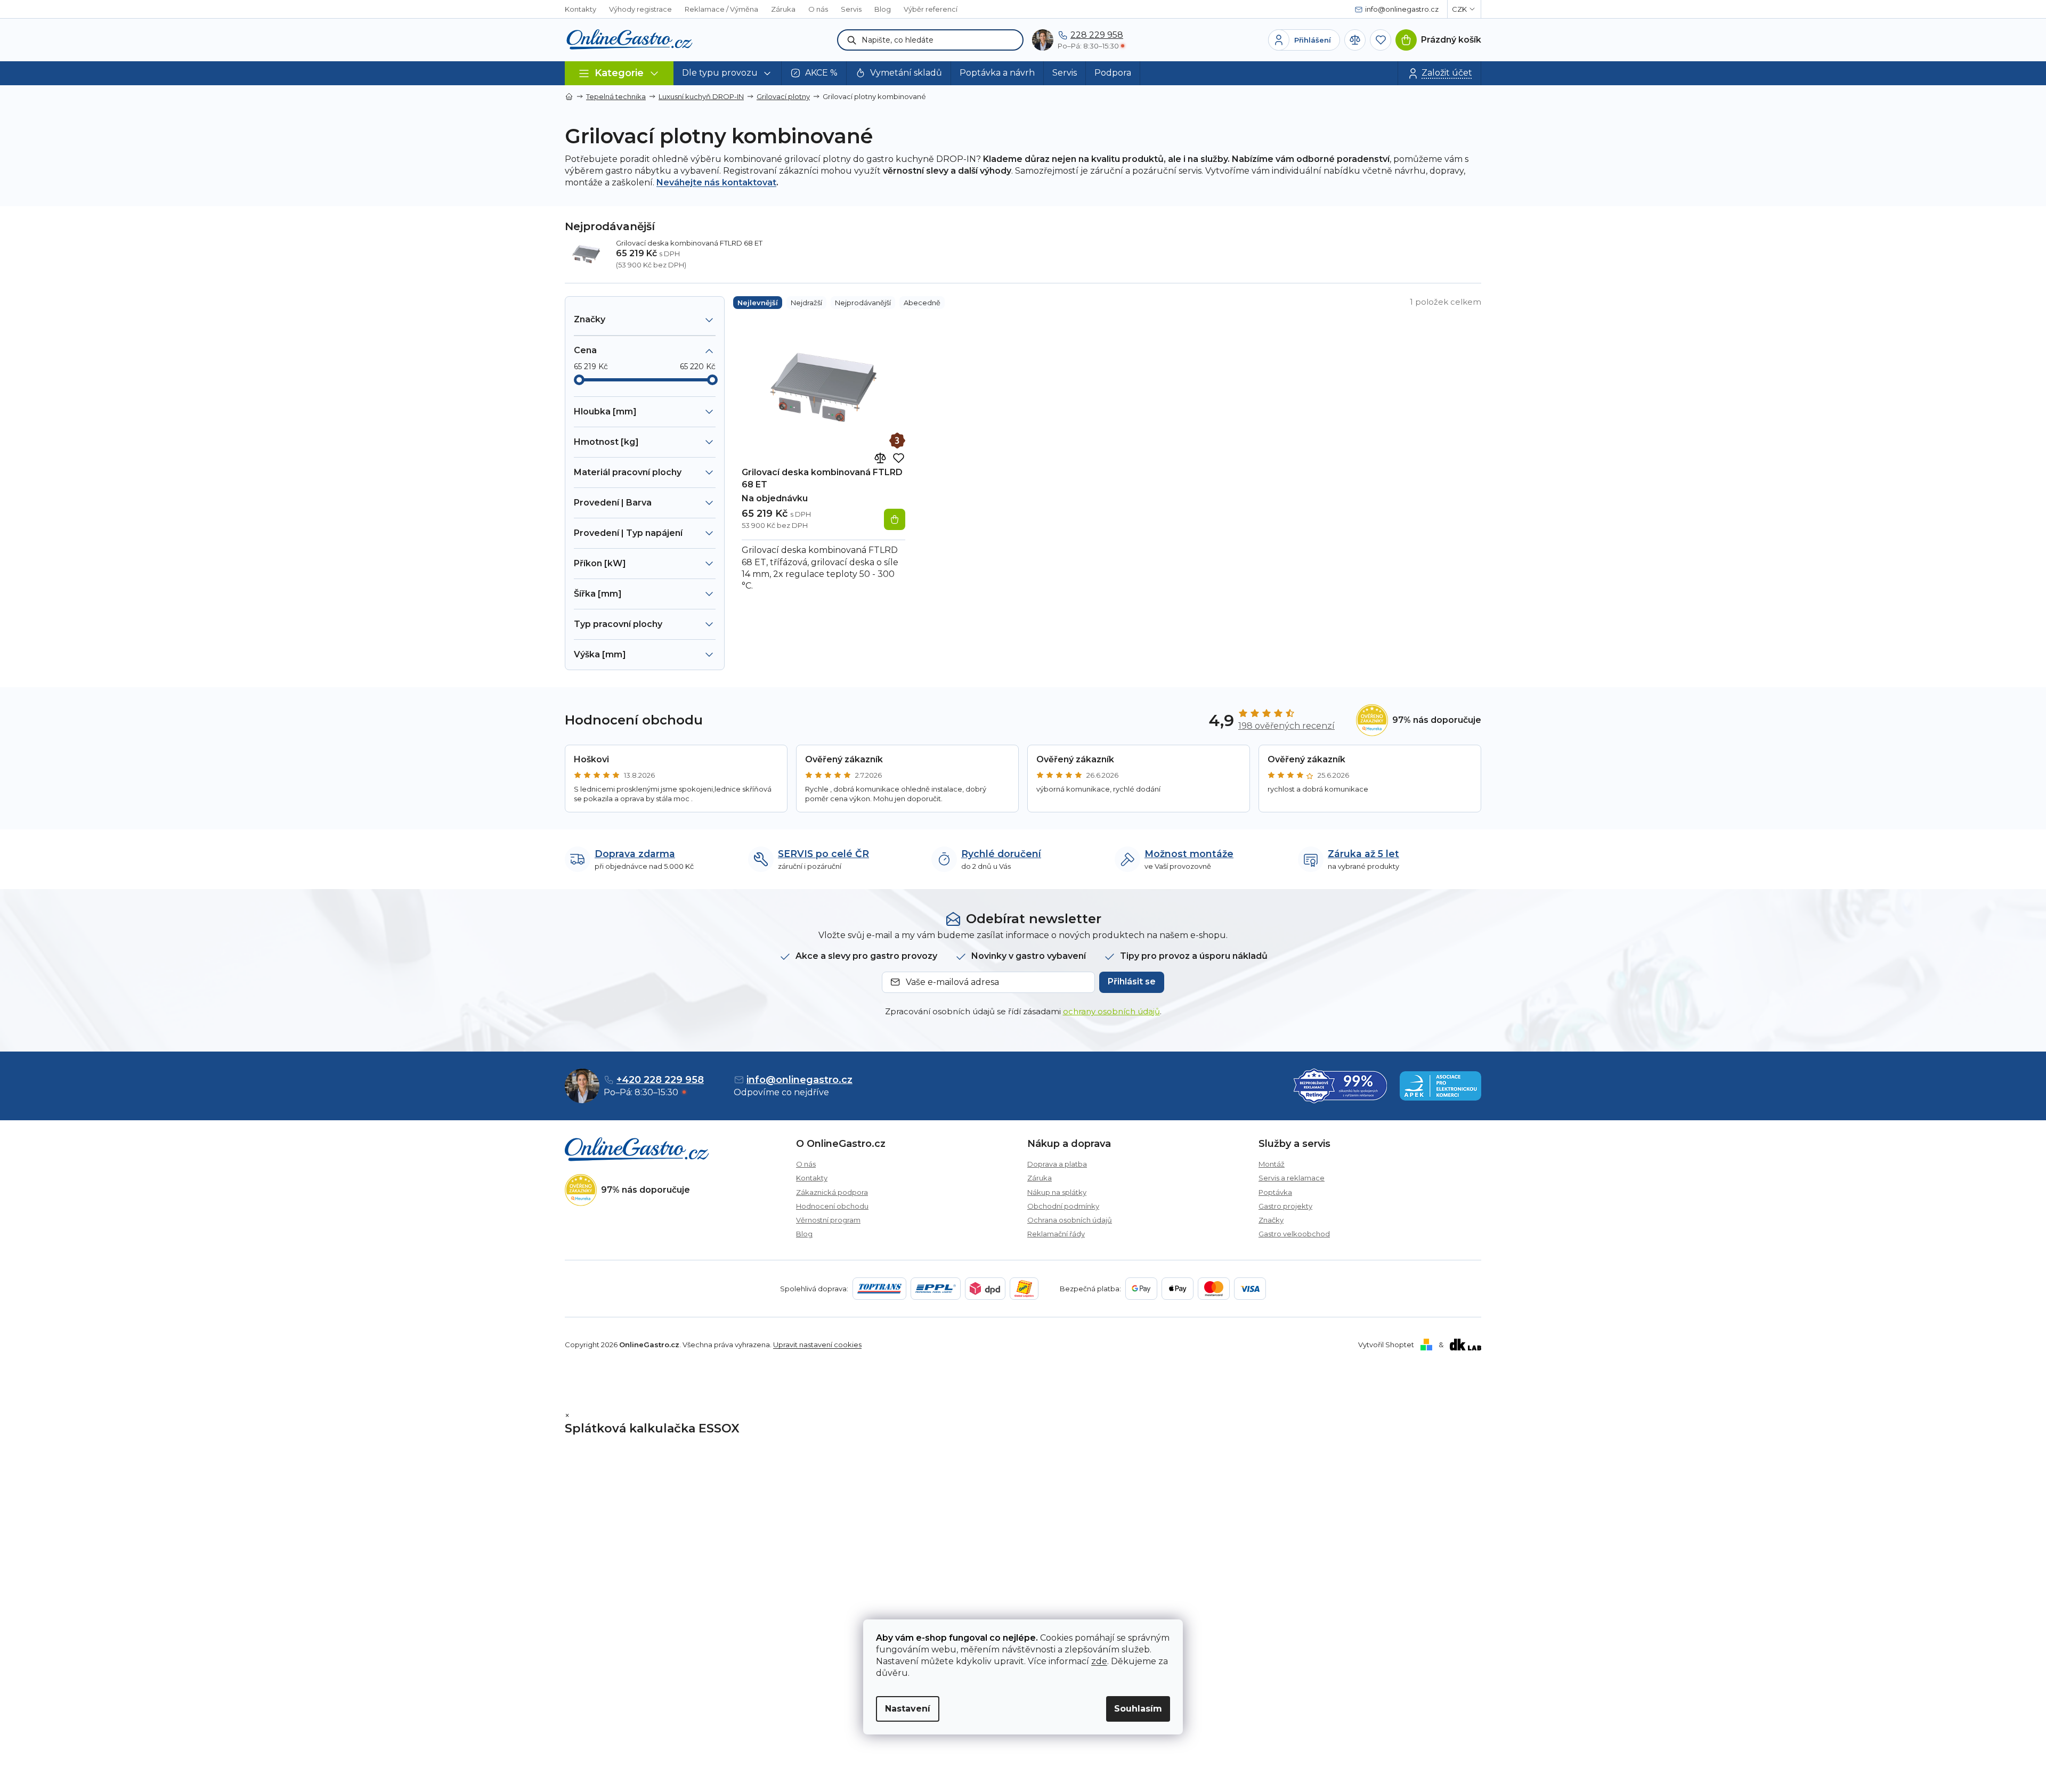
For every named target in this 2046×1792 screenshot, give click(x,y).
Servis (851, 9)
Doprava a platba (1057, 1164)
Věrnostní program (828, 1220)
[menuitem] (728, 73)
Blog (883, 9)
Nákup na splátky (1057, 1192)
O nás (818, 9)
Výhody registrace (640, 9)
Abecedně (922, 303)
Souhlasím (1138, 1709)
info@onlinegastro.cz (799, 1080)
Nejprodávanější (863, 303)
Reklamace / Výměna (721, 9)
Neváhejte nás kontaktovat (716, 182)
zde (1099, 1661)
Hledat (852, 40)
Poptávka (1275, 1192)
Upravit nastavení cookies (817, 1345)
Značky (1271, 1220)
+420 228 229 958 (660, 1080)
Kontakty (580, 9)
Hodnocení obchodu (832, 1206)
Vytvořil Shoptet (1386, 1345)
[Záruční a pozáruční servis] (897, 441)
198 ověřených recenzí (1286, 726)
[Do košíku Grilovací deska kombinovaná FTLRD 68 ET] (895, 519)
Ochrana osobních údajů (1070, 1220)
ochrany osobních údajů (1111, 1011)
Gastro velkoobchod (1294, 1234)
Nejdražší (806, 303)
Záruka (783, 9)
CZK (1459, 9)
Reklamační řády (1056, 1234)
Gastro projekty (1285, 1206)
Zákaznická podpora (832, 1192)
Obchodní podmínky (1063, 1206)
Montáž (1272, 1164)
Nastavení (908, 1709)
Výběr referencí (931, 9)
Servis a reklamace (1292, 1178)
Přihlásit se (1132, 981)
